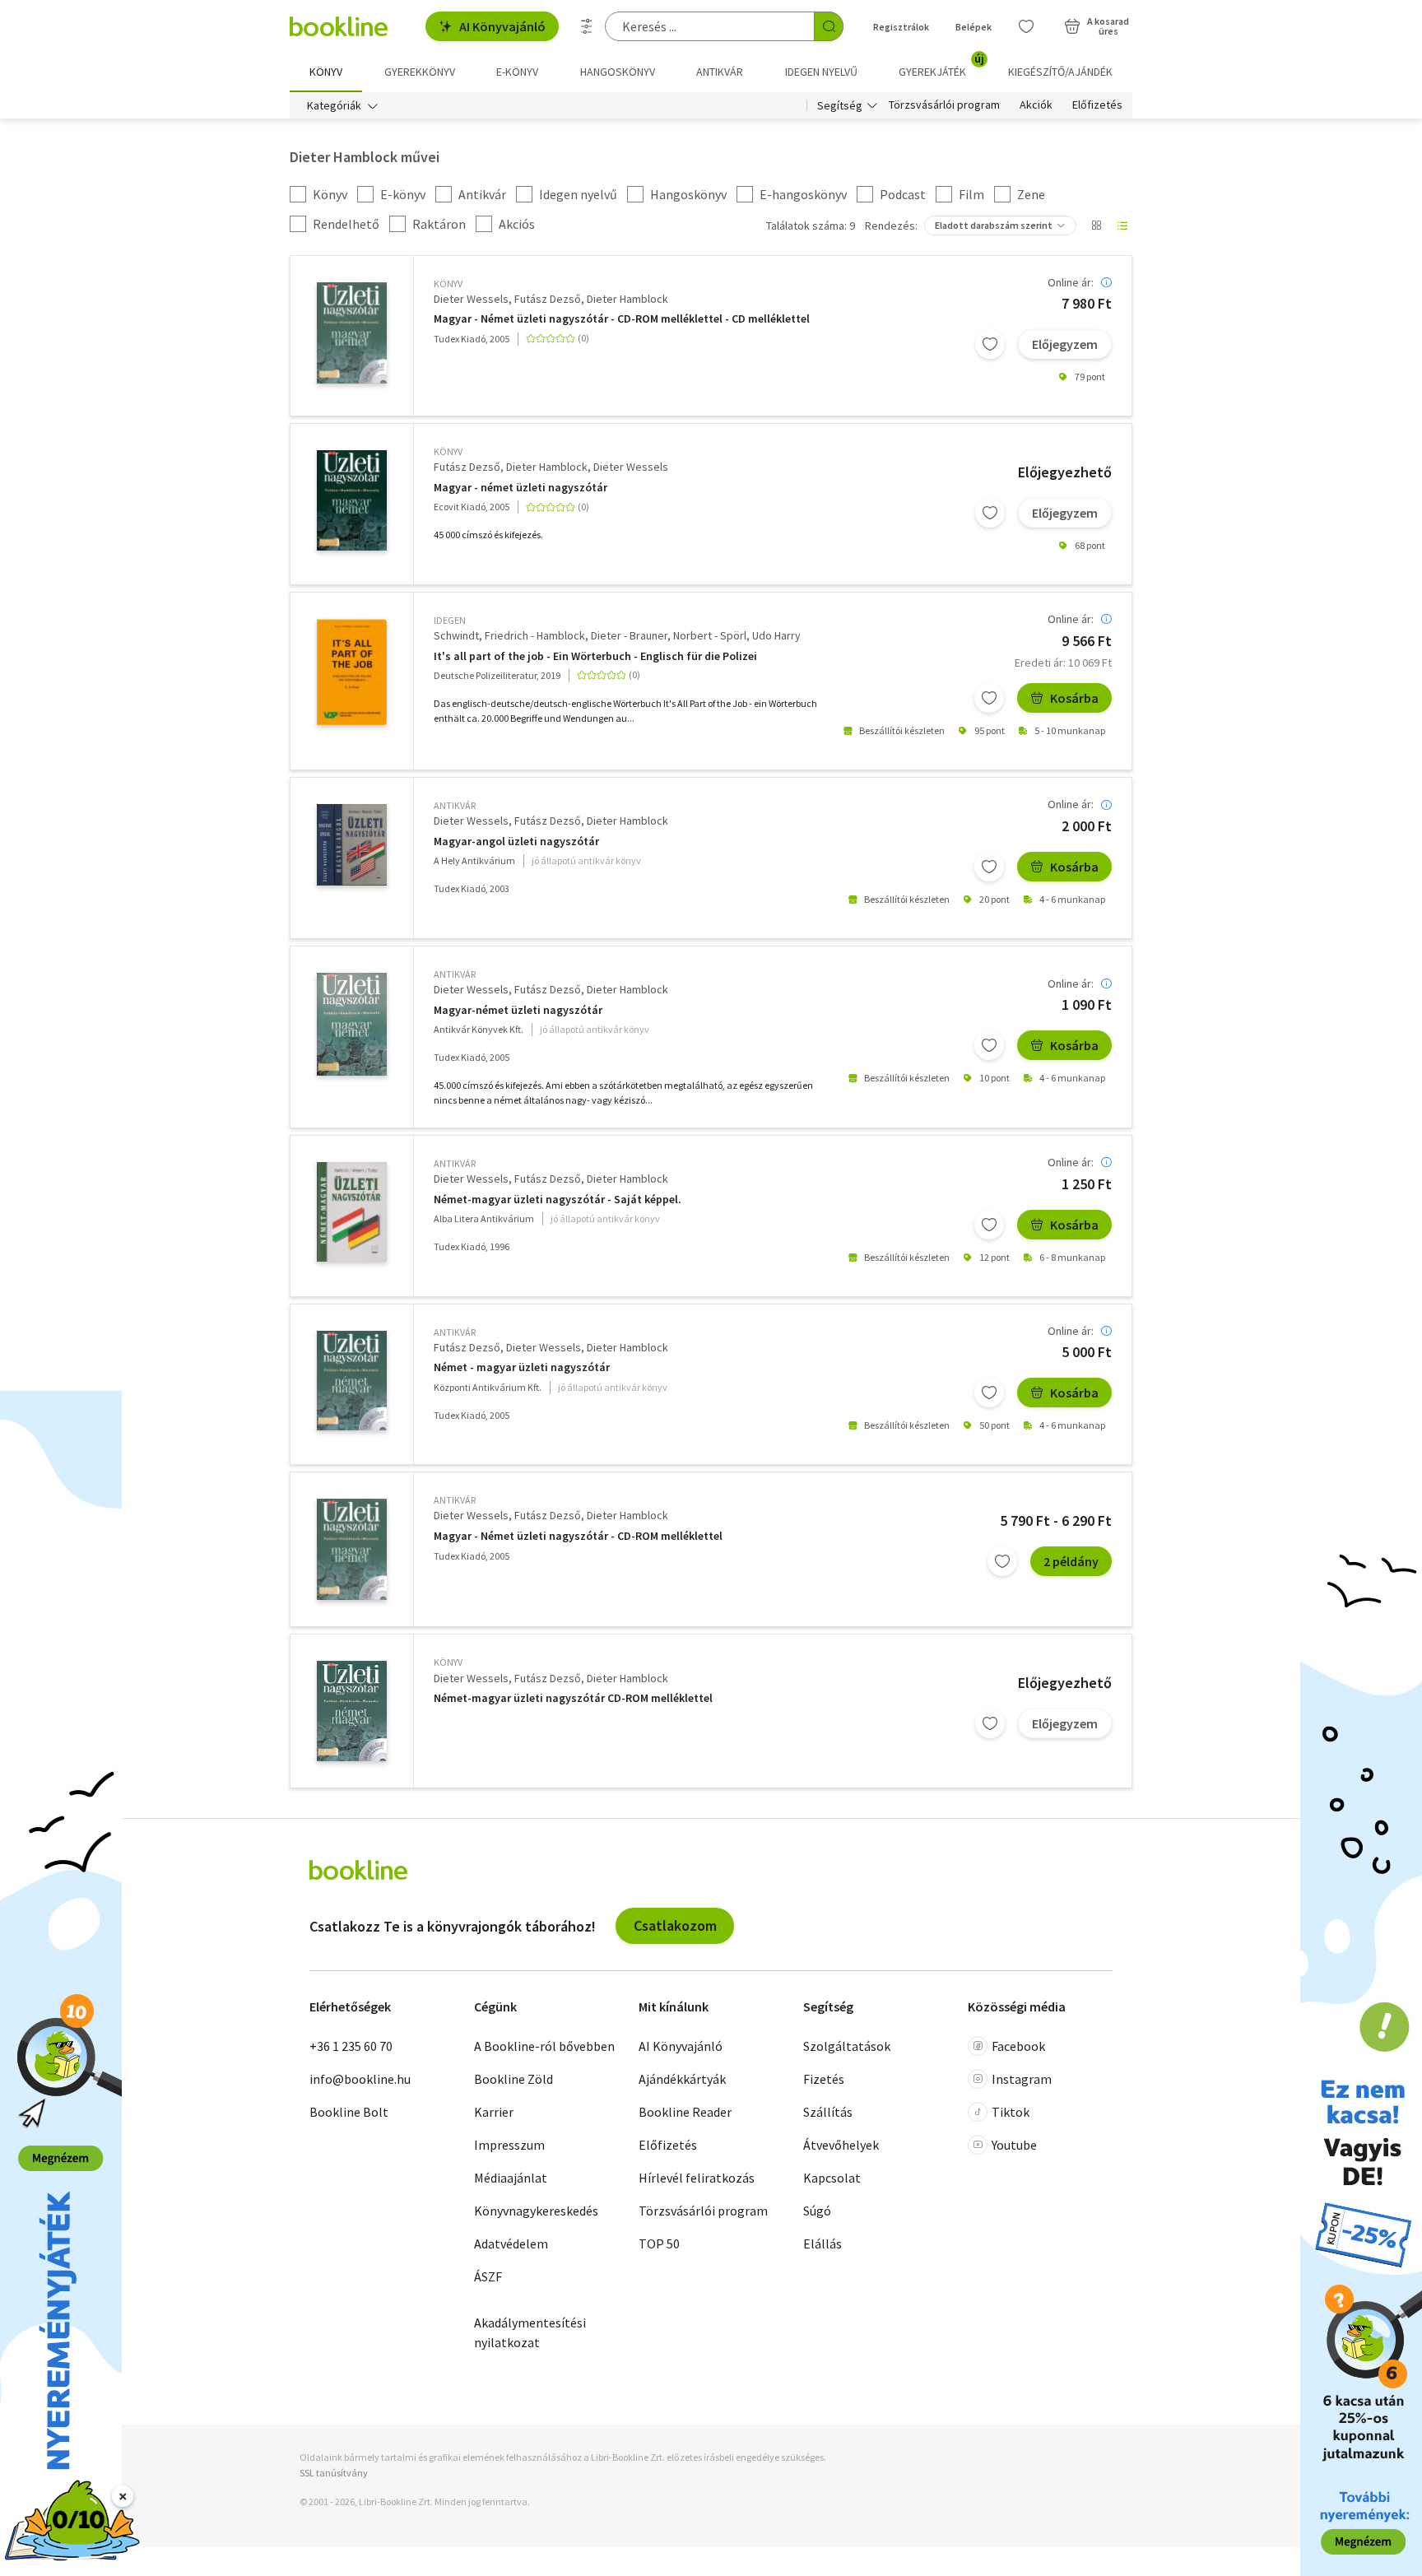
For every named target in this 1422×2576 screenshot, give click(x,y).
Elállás (823, 2244)
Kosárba (1074, 698)
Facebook (1018, 2046)
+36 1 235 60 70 (351, 2046)
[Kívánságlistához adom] (990, 344)
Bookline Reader (685, 2112)
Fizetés (824, 2079)
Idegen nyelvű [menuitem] (821, 72)
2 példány (1071, 1561)
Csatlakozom (675, 1925)
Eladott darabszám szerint (994, 225)
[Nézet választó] (1096, 226)
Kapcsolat (832, 2178)
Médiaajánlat (511, 2178)
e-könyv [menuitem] (517, 72)
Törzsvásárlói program (944, 105)
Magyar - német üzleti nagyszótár (520, 488)
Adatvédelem (511, 2244)
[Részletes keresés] (587, 26)
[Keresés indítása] (829, 26)
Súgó (817, 2211)
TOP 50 (659, 2244)
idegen (450, 620)
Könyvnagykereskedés (536, 2211)
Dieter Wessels (471, 299)
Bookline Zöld (513, 2079)
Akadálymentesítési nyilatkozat (530, 2332)
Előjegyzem (1065, 344)
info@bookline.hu (360, 2079)
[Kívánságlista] (1026, 26)
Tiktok (1011, 2112)
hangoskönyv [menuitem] (618, 72)
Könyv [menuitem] (326, 72)
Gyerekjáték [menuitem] (941, 66)
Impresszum (509, 2145)
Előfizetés (1097, 105)
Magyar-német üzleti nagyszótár (518, 1010)
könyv (448, 284)
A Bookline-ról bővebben (544, 2046)
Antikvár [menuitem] (720, 72)
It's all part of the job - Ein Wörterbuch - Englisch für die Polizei (595, 656)
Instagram (1022, 2079)
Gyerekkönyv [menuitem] (420, 72)
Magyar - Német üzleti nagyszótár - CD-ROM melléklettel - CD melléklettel (622, 319)
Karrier (494, 2112)
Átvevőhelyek (841, 2145)
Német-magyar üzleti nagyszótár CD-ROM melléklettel (573, 1698)
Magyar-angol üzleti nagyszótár (516, 842)
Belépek (974, 27)
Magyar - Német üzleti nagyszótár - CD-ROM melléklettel (578, 1536)
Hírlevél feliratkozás (697, 2178)
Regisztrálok (901, 27)
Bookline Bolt (349, 2112)
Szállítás (828, 2112)
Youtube (1014, 2145)
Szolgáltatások (847, 2046)
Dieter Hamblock (627, 299)
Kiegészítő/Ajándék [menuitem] (1060, 72)
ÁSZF (488, 2276)
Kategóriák (334, 105)
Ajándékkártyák (682, 2079)
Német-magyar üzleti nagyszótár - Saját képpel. (558, 1200)
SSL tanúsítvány (334, 2473)
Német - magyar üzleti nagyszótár (522, 1367)
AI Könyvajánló (502, 26)
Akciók (1036, 105)
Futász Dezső (548, 299)
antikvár (455, 805)
